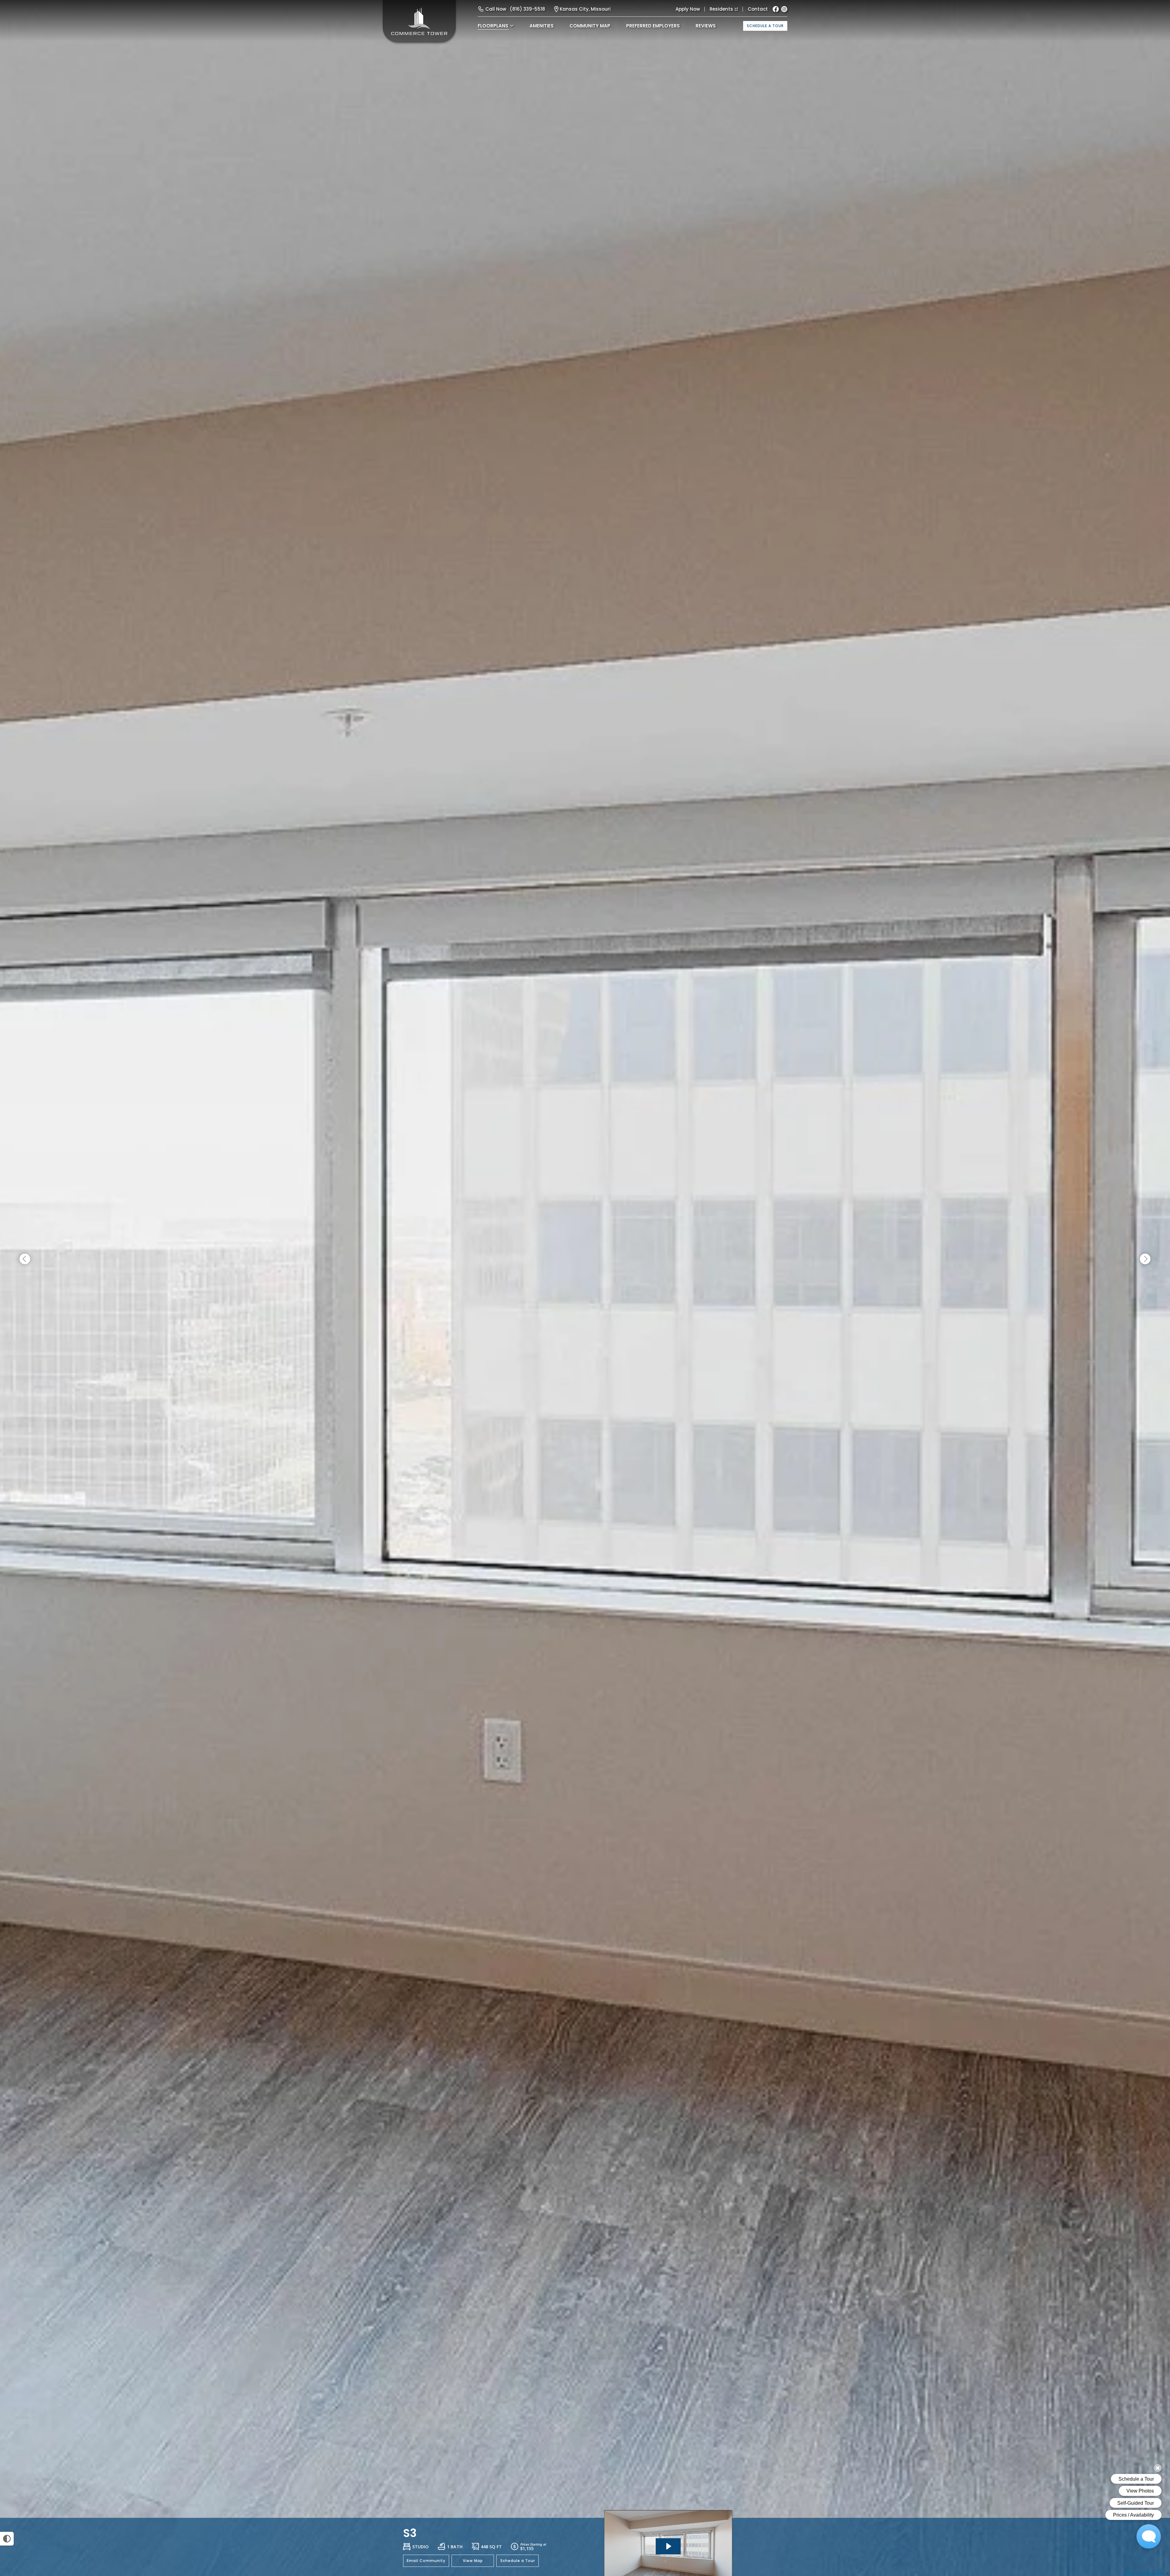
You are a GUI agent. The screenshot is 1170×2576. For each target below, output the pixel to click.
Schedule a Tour (765, 26)
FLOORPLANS (493, 26)
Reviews (706, 26)
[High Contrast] (7, 2539)
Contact (758, 9)
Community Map (590, 26)
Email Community (426, 2561)
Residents (721, 9)
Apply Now (688, 9)
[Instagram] (784, 9)
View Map (473, 2561)
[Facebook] (776, 9)
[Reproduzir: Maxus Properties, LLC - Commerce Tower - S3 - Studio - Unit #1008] (668, 2546)
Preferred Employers (653, 26)
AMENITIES (542, 26)
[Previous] (25, 1259)
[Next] (1145, 1259)
